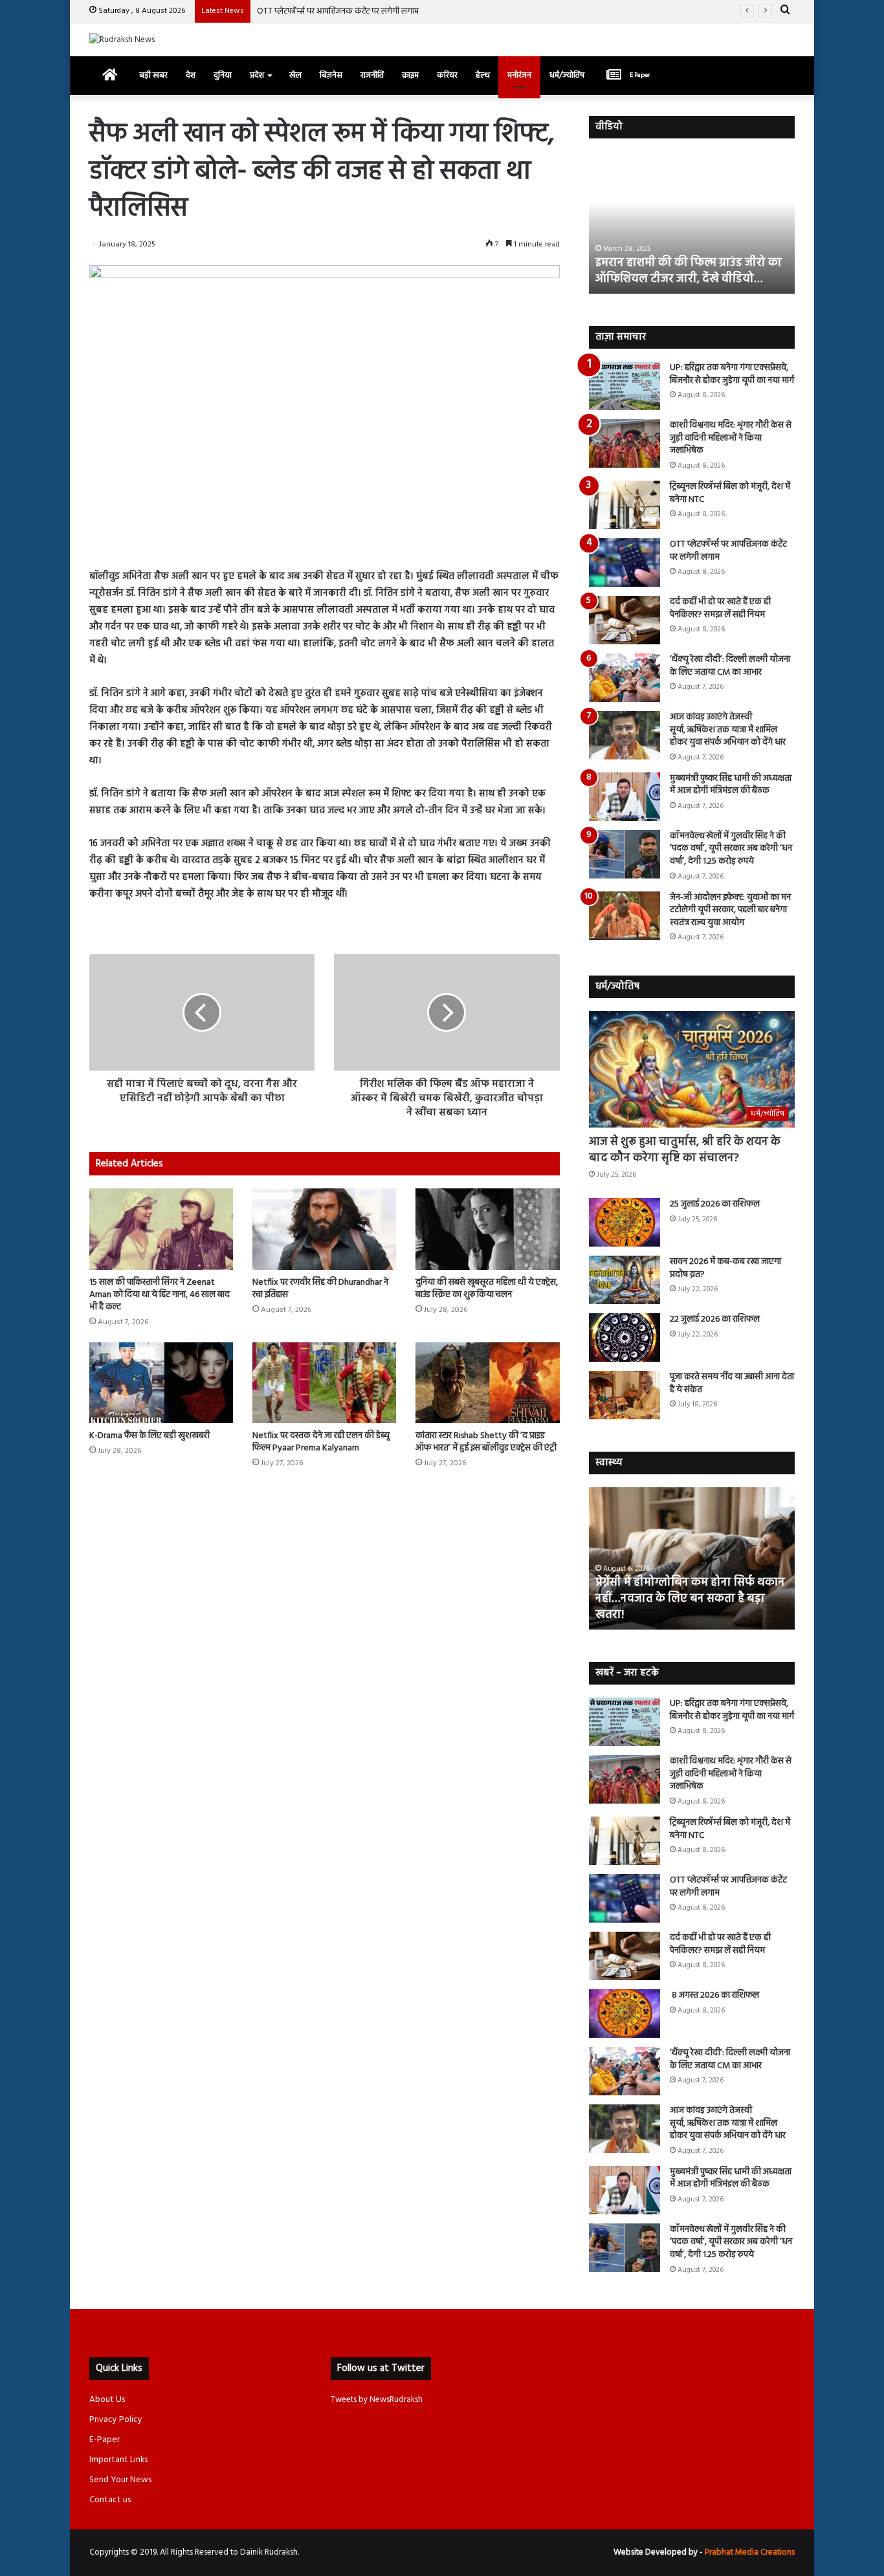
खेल (295, 75)
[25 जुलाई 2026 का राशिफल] (624, 1222)
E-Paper (105, 2440)
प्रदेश (257, 75)
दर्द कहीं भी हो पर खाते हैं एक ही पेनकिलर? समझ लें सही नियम (720, 608)
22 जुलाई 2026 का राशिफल (715, 1319)
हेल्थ (482, 75)
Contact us (110, 2500)
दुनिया (223, 75)
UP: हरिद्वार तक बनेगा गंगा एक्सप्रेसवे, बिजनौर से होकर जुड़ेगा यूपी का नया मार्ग (732, 374)
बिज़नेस (331, 75)
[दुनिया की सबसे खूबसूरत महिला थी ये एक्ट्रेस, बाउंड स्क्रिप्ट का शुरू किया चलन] (487, 1229)
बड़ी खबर (153, 75)
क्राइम (410, 75)
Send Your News (120, 2480)
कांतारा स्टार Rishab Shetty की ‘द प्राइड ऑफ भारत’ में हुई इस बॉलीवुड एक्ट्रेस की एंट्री (486, 1442)
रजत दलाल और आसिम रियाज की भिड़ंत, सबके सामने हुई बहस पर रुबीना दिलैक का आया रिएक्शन (690, 263)
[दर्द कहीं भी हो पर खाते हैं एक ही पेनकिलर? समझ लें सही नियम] (624, 620)
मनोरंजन (519, 75)
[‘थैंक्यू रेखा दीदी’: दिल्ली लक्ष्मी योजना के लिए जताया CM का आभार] (624, 678)
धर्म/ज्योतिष (567, 75)
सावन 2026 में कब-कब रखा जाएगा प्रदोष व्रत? (725, 1268)
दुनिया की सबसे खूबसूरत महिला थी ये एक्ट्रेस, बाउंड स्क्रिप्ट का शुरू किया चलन (487, 1289)
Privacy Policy (116, 2420)
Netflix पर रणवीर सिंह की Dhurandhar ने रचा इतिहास (320, 1289)
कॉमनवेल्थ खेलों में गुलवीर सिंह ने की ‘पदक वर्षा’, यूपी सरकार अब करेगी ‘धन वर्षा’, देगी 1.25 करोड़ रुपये (731, 849)
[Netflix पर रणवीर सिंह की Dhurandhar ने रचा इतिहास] (324, 1229)
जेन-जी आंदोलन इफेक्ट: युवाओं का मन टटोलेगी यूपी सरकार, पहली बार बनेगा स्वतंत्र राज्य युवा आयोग (730, 910)
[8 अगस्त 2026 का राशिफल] (624, 2014)
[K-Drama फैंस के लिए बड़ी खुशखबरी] (161, 1383)
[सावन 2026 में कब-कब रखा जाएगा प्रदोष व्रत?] (624, 1280)
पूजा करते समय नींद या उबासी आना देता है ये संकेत (732, 1383)
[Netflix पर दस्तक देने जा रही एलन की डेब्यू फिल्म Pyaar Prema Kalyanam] (324, 1383)
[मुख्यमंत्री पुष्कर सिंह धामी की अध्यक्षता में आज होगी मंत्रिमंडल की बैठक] (624, 797)
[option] (692, 223)
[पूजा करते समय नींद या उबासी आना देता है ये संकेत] (624, 1395)
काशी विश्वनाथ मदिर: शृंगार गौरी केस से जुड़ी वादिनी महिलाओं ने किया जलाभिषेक (731, 438)
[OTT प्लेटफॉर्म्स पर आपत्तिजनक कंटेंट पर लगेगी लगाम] (624, 562)
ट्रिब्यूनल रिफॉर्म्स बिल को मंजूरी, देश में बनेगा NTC (730, 493)
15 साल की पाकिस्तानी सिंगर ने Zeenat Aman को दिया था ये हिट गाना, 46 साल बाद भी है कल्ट (160, 1295)
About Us (107, 2400)
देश (191, 75)
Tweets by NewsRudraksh (377, 2400)
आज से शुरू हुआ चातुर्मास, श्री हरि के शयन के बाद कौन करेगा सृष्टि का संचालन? (685, 1150)
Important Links (118, 2460)
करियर (447, 75)
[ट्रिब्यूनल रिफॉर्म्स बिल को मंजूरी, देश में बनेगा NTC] (624, 505)
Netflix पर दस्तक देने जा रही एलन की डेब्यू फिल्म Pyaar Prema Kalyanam (321, 1442)
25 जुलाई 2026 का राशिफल (715, 1204)
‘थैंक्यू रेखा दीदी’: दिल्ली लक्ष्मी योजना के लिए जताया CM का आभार (730, 666)
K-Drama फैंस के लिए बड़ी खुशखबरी (149, 1436)
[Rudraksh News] (122, 40)
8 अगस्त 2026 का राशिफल (714, 1995)
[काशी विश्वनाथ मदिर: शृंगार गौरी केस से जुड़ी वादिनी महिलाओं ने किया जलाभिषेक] (624, 443)
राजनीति (372, 75)
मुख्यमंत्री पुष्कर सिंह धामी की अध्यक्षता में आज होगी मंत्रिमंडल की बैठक (731, 785)
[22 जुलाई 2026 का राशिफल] (624, 1337)
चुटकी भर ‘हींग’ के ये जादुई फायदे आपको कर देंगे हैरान (686, 1607)
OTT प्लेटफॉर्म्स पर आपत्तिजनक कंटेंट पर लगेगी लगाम (338, 11)
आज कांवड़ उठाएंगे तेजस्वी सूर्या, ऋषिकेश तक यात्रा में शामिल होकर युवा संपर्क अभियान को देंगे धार (728, 730)
